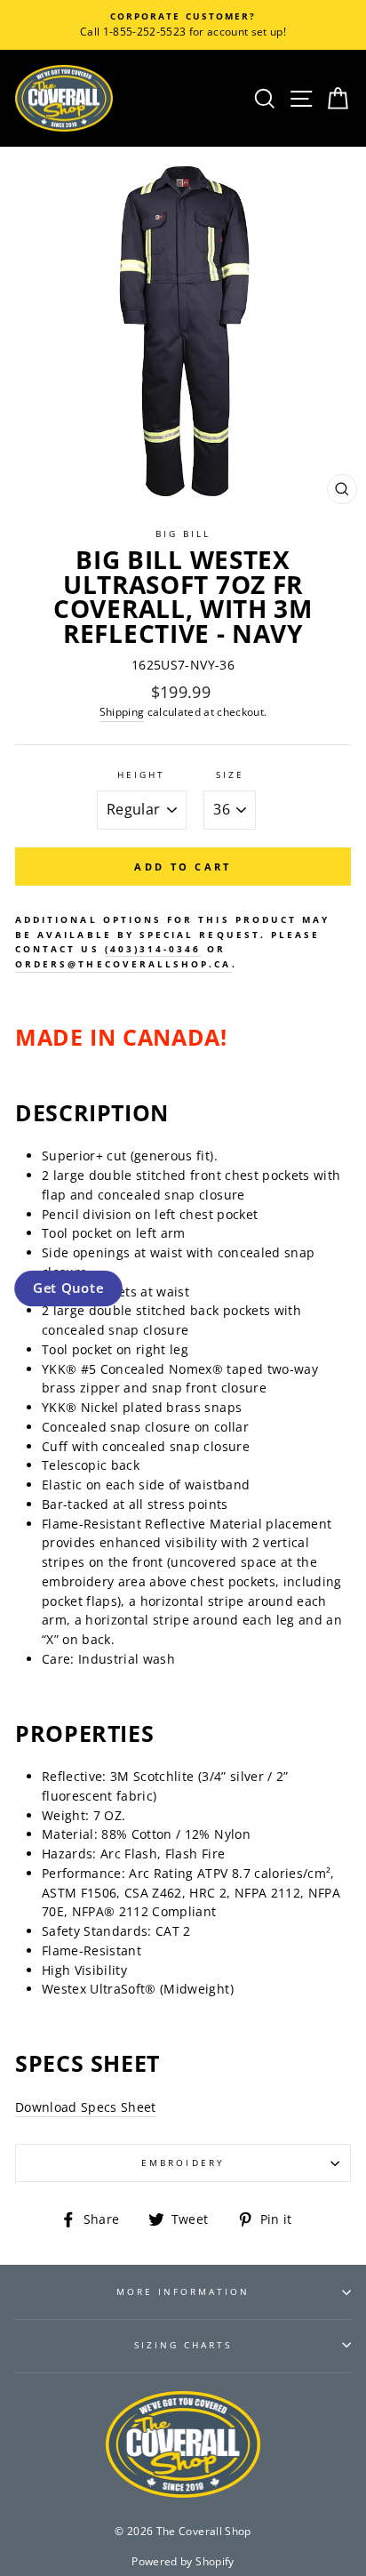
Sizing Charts (183, 2345)
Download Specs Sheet (86, 2107)
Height (141, 774)
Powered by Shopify (183, 2561)
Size (230, 774)
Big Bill (183, 534)
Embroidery (183, 2163)
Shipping (122, 712)
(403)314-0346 (153, 949)
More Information (183, 2291)
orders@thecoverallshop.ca (123, 964)
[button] (68, 1288)
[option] (183, 25)
